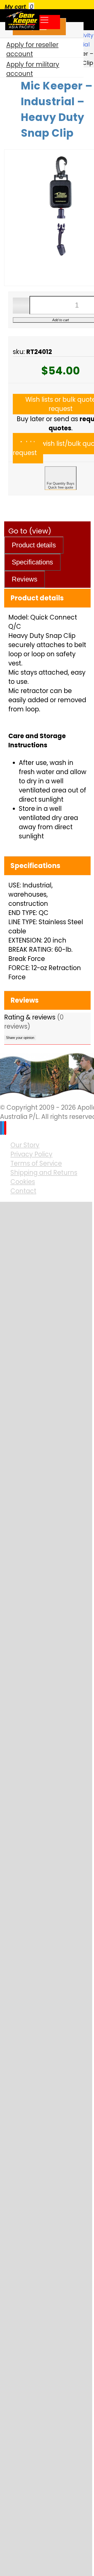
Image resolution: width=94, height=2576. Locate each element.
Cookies (23, 1182)
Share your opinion (20, 1038)
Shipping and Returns (44, 1173)
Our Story (25, 1145)
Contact (23, 1191)
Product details (34, 545)
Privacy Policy (31, 1154)
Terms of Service (36, 1163)
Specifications (32, 562)
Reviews (25, 579)
